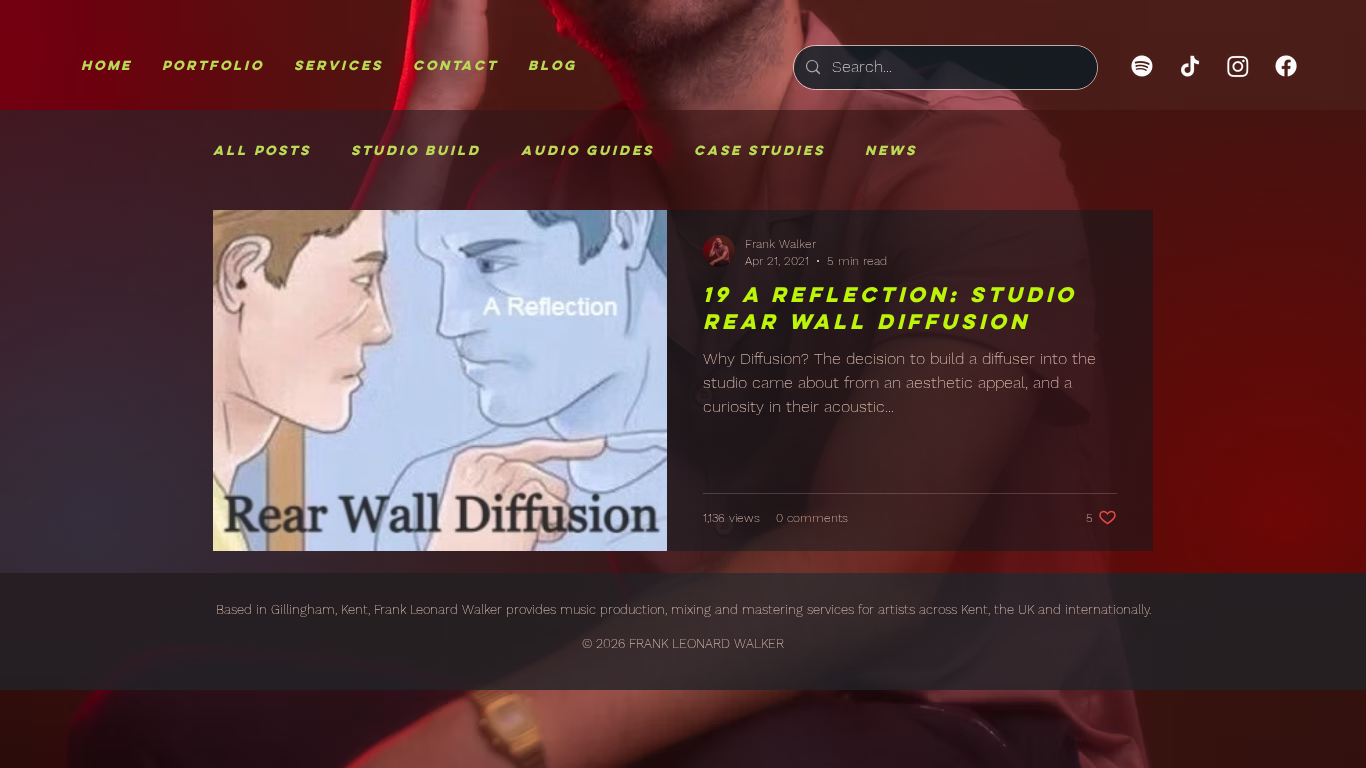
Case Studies (759, 150)
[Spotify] (1142, 66)
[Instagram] (1238, 66)
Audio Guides (587, 150)
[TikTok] (1190, 66)
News (891, 150)
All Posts (262, 150)
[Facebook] (1286, 66)
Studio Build (416, 150)
